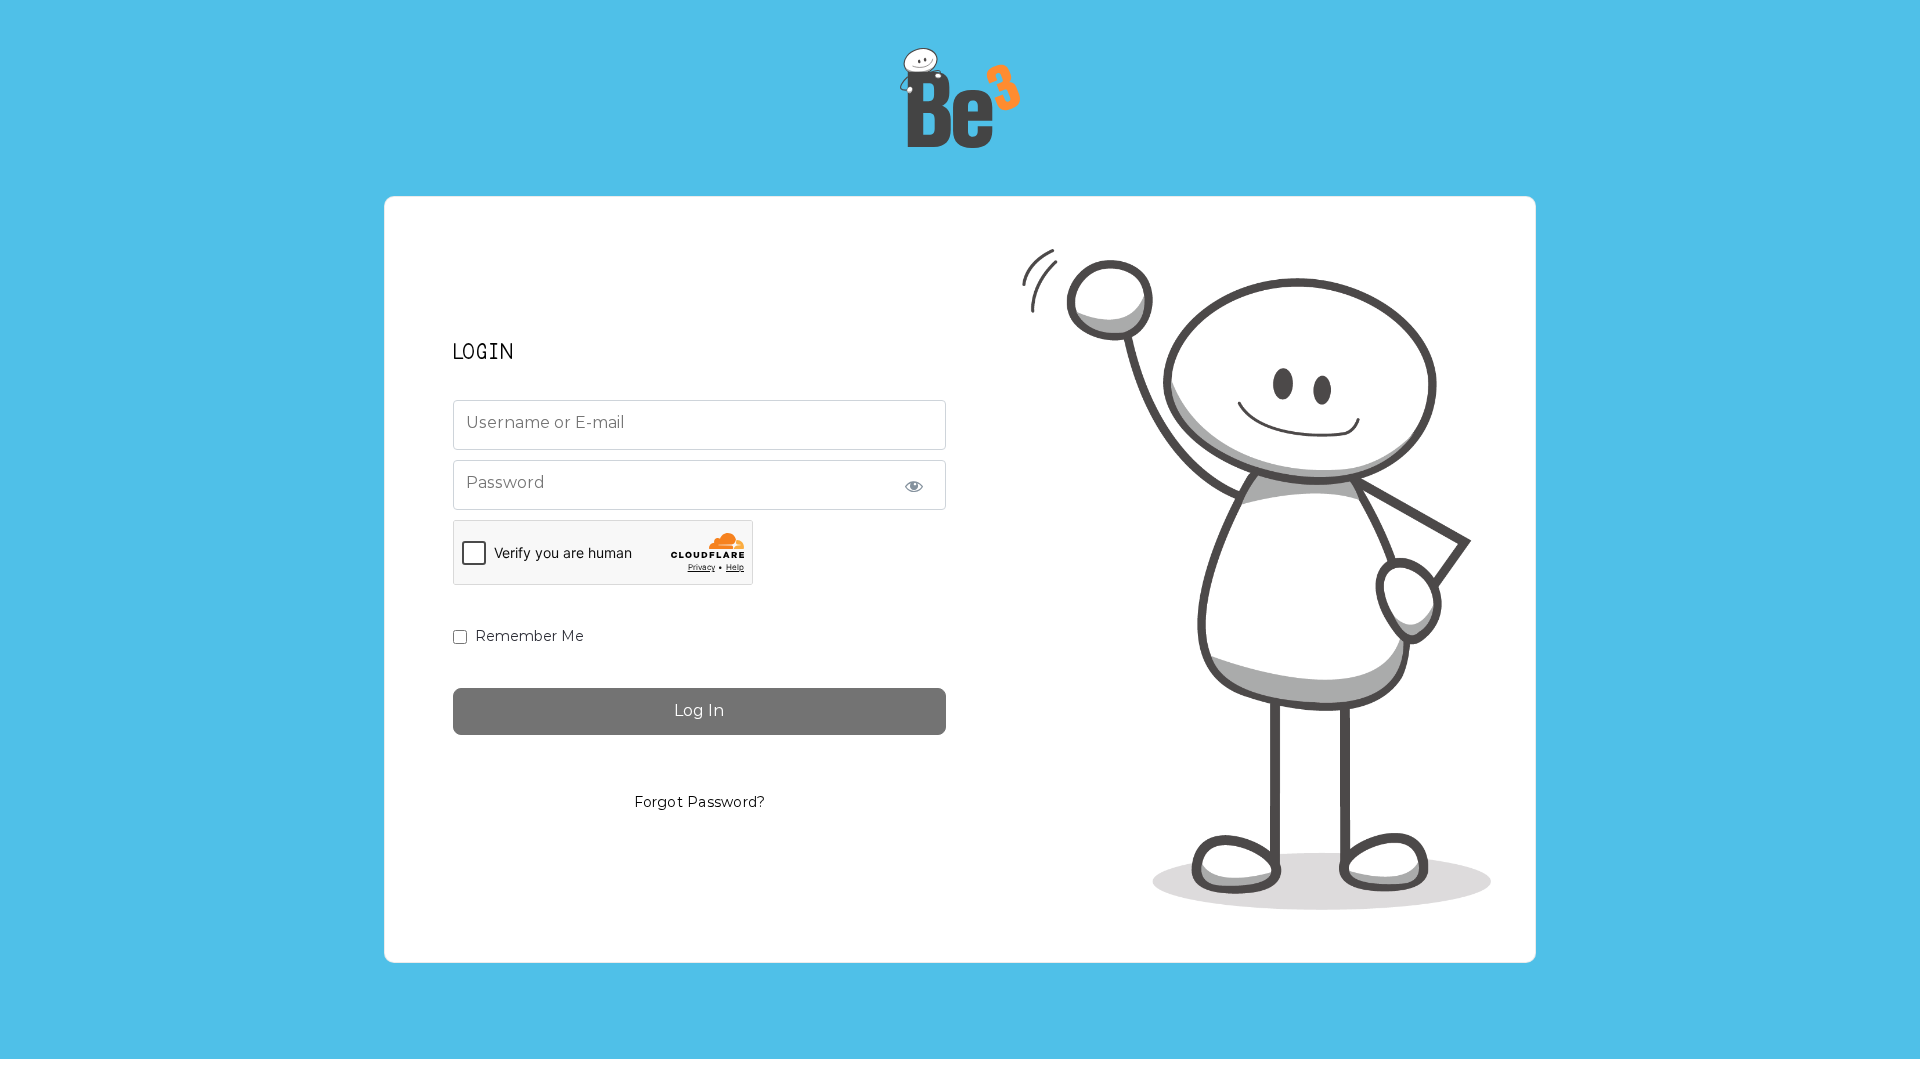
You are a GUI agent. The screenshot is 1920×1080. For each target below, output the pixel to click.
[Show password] (913, 485)
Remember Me (529, 636)
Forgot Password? (700, 802)
